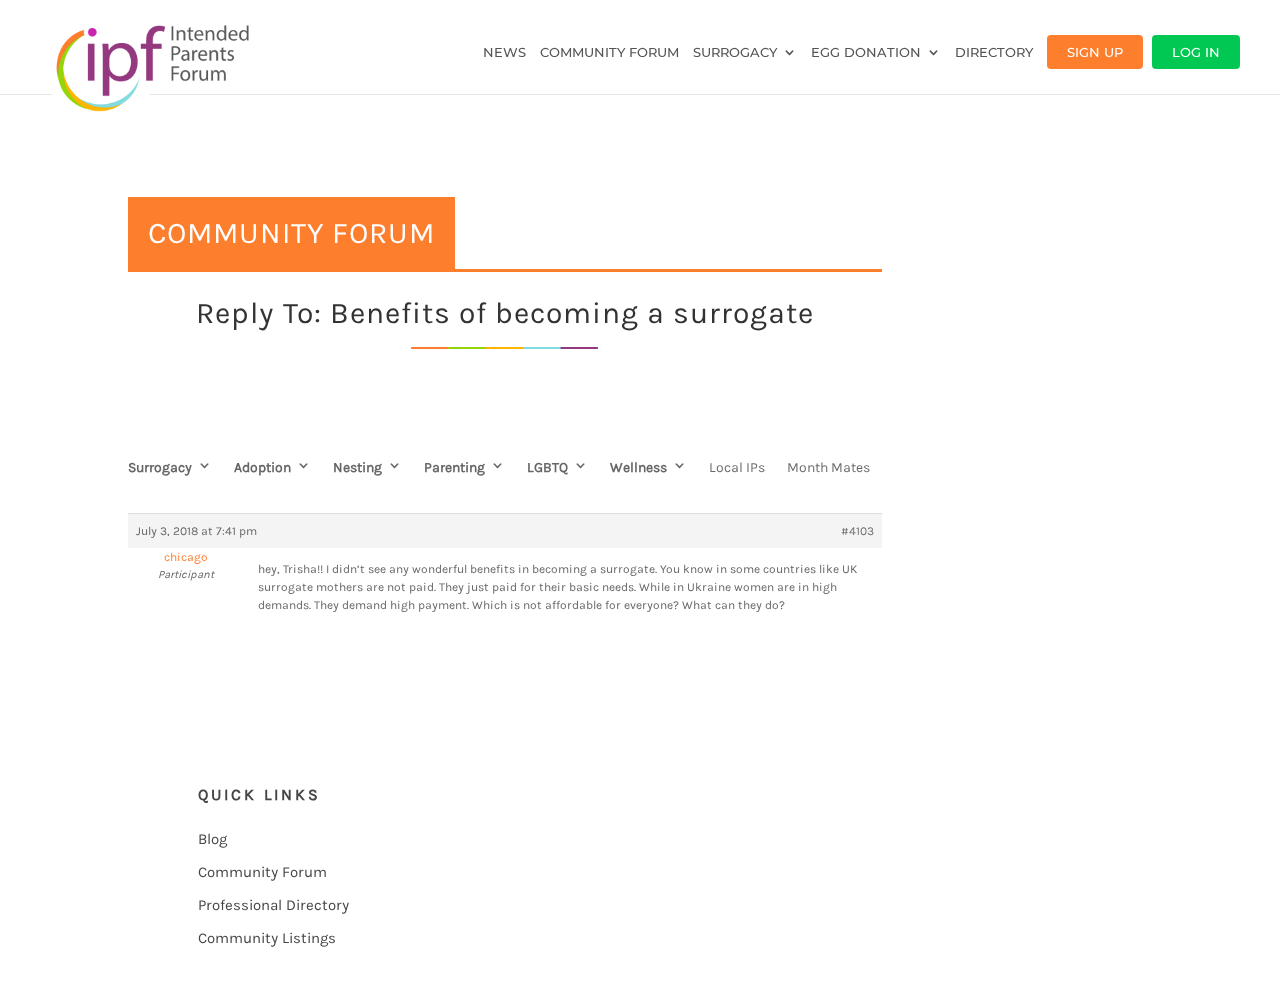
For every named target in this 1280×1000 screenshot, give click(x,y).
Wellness (638, 467)
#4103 (857, 531)
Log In (1196, 52)
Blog (212, 839)
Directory (994, 52)
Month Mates (828, 467)
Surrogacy (735, 52)
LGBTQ (547, 467)
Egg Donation (866, 52)
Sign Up (1095, 52)
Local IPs (737, 467)
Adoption (262, 467)
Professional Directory (273, 905)
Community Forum (609, 52)
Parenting (454, 467)
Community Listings (267, 938)
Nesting (357, 467)
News (504, 52)
